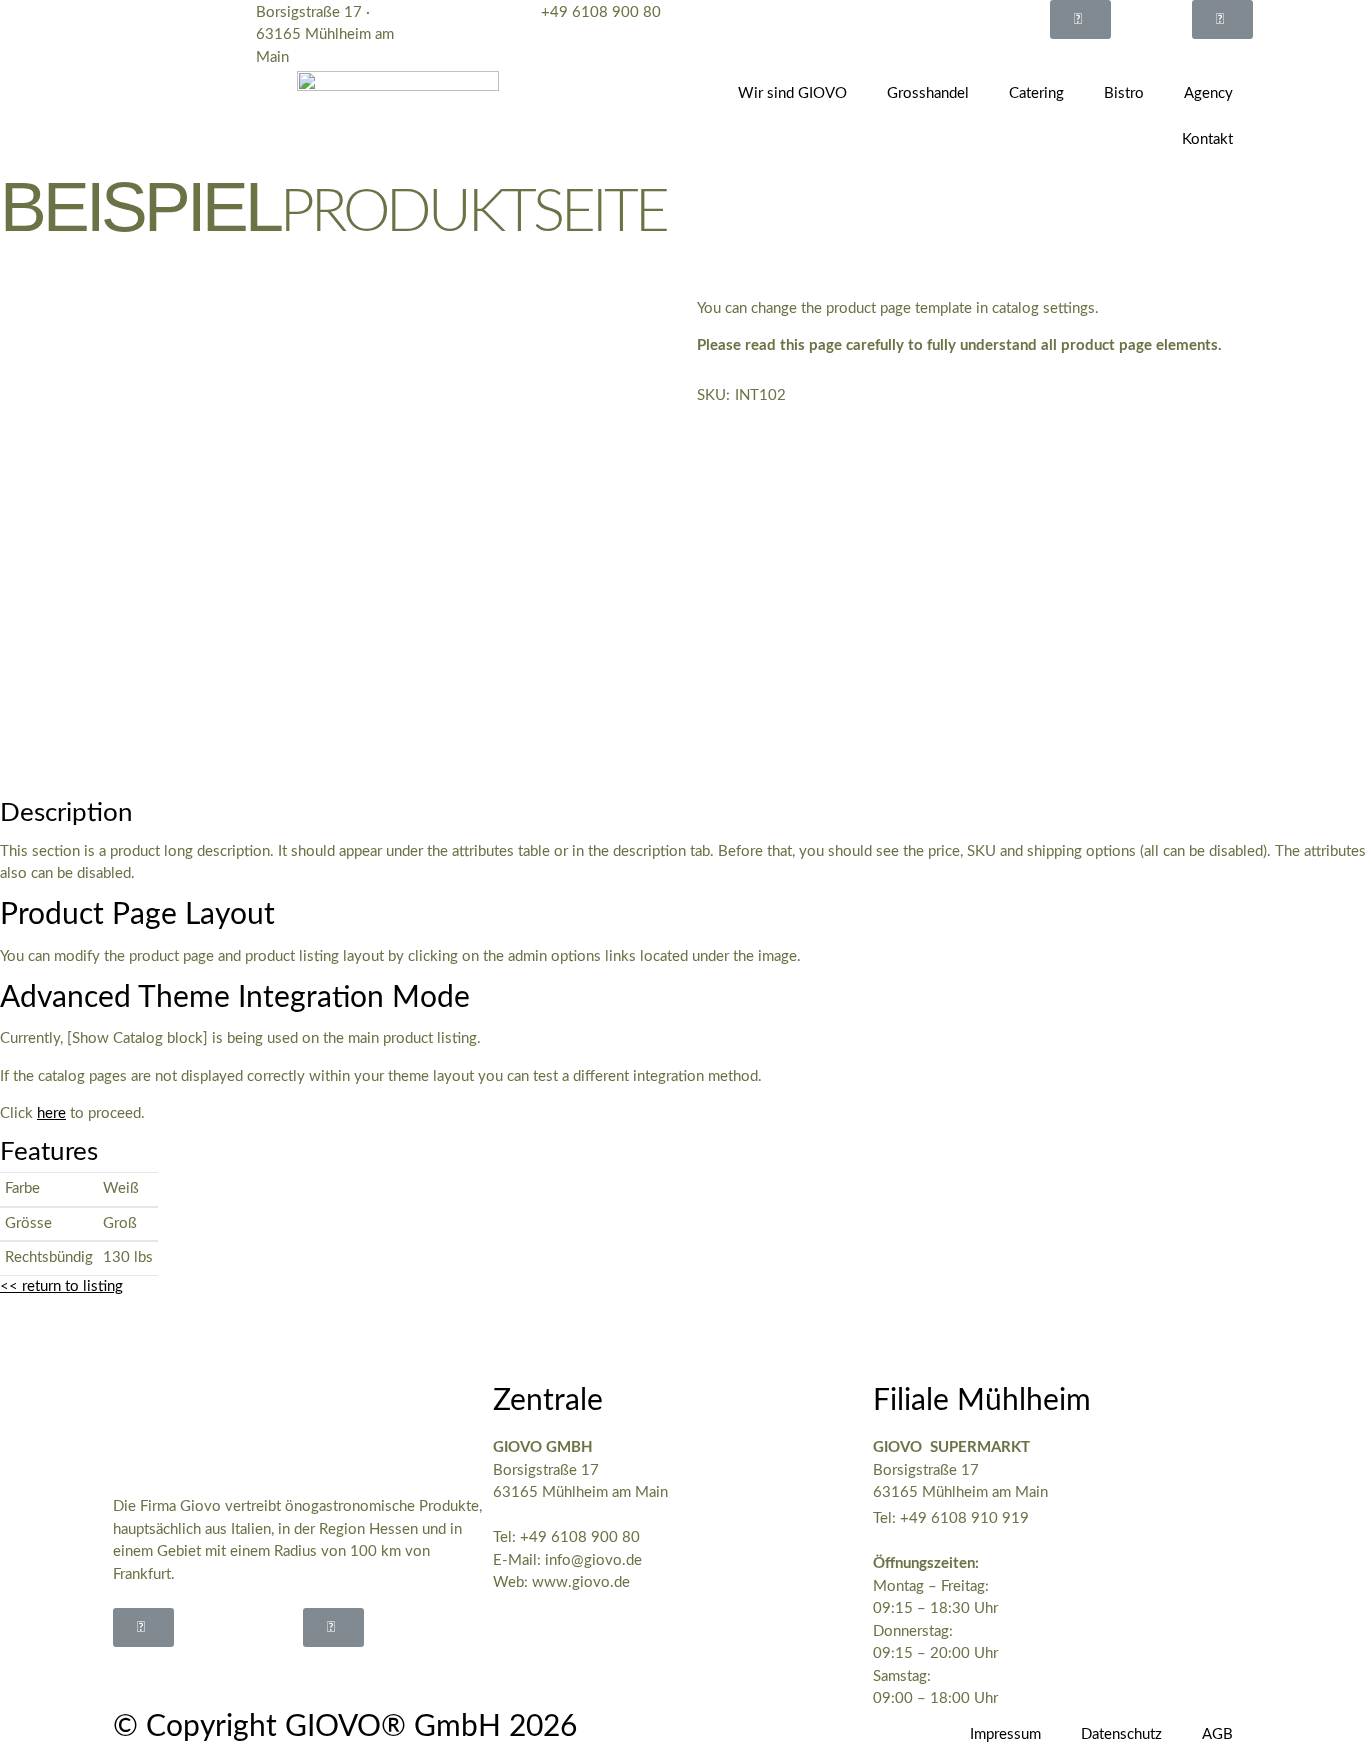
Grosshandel (928, 93)
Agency (1208, 93)
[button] (1080, 19)
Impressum (1005, 1734)
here (51, 1113)
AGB (1217, 1734)
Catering (1036, 93)
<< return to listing (61, 1286)
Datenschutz (1121, 1734)
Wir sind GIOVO (792, 93)
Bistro (1124, 93)
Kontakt (1207, 139)
